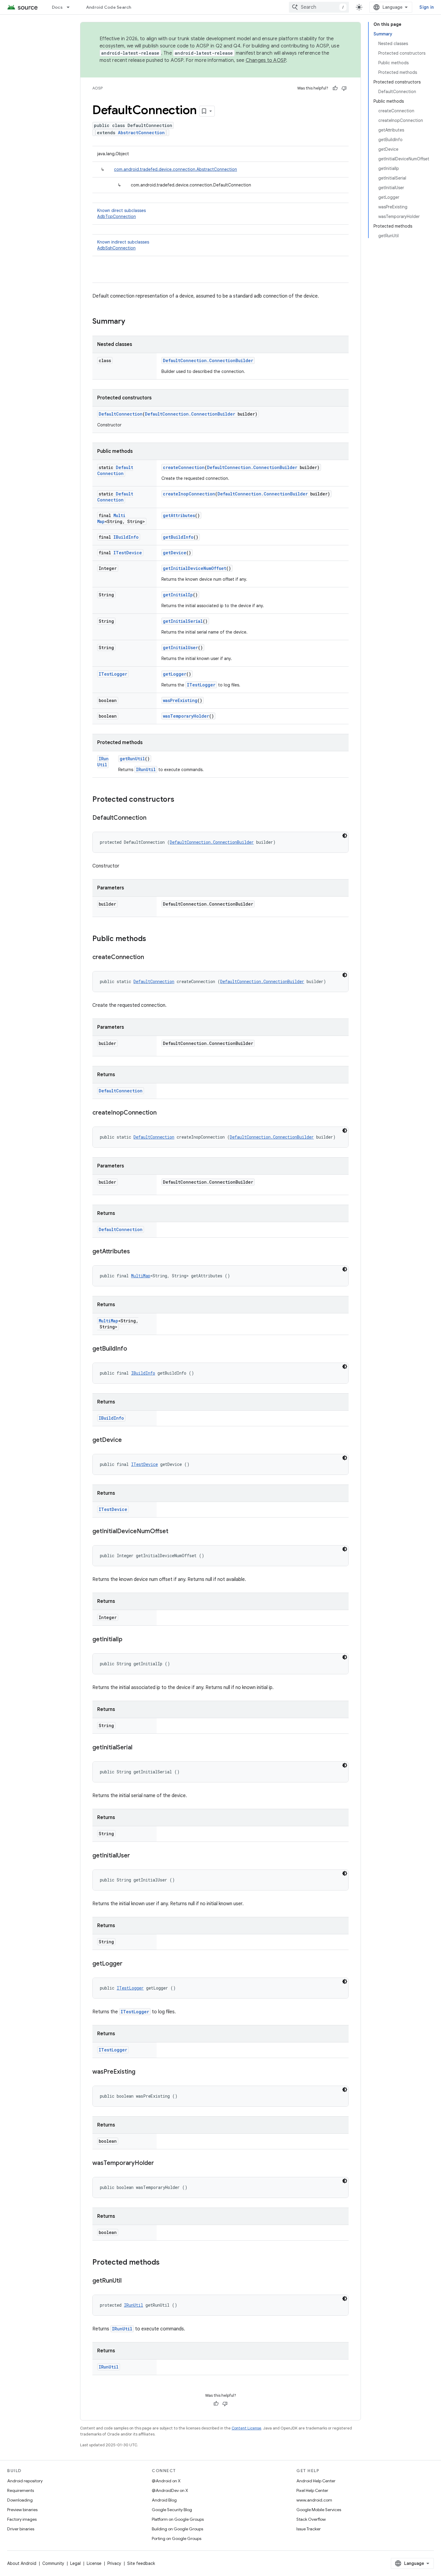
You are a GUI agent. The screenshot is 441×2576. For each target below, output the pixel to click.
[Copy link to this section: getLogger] (128, 1964)
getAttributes (179, 515)
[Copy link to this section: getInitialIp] (128, 1640)
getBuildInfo (178, 537)
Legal (75, 2563)
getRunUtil (132, 759)
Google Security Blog (172, 2510)
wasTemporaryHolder (186, 716)
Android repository (25, 2481)
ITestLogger (113, 674)
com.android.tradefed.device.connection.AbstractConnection (175, 169)
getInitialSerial (183, 621)
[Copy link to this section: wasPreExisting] (141, 2072)
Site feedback (141, 2563)
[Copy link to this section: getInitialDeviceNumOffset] (174, 1532)
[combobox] (319, 7)
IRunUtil (103, 762)
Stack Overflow (311, 2519)
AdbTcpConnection (117, 216)
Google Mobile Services (319, 2510)
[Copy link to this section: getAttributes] (136, 1252)
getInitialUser (180, 648)
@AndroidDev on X (170, 2490)
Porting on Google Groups (177, 2538)
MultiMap (141, 1276)
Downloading (20, 2500)
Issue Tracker (309, 2529)
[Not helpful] (344, 88)
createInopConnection (189, 494)
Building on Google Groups (177, 2529)
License (94, 2563)
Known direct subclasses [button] (121, 213)
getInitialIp (178, 595)
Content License (246, 2428)
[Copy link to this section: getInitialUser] (136, 1856)
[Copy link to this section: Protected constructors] (180, 800)
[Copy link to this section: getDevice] (128, 1440)
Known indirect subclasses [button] (123, 245)
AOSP (97, 88)
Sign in (427, 7)
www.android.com (314, 2500)
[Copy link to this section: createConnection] (150, 958)
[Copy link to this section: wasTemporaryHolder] (160, 2163)
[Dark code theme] (345, 836)
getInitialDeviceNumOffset (195, 568)
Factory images (22, 2519)
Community (53, 2563)
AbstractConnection (141, 133)
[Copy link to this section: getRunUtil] (127, 2281)
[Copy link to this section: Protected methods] (166, 2263)
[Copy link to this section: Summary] (131, 322)
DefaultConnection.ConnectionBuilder (208, 360)
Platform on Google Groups (178, 2519)
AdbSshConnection (116, 248)
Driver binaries (21, 2529)
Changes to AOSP (266, 60)
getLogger (175, 674)
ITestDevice (128, 553)
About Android (22, 2563)
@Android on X (166, 2481)
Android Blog (164, 2500)
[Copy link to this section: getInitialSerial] (138, 1748)
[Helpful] (335, 88)
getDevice (175, 553)
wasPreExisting (180, 700)
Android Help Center (316, 2481)
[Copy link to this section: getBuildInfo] (133, 1349)
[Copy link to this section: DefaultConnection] (152, 818)
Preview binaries (22, 2510)
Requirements (21, 2490)
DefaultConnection (121, 414)
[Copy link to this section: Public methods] (152, 939)
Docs (57, 7)
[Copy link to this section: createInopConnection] (163, 1113)
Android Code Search (109, 7)
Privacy (114, 2563)
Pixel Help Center (312, 2490)
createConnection (184, 467)
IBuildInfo (126, 537)
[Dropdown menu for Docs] (71, 7)
